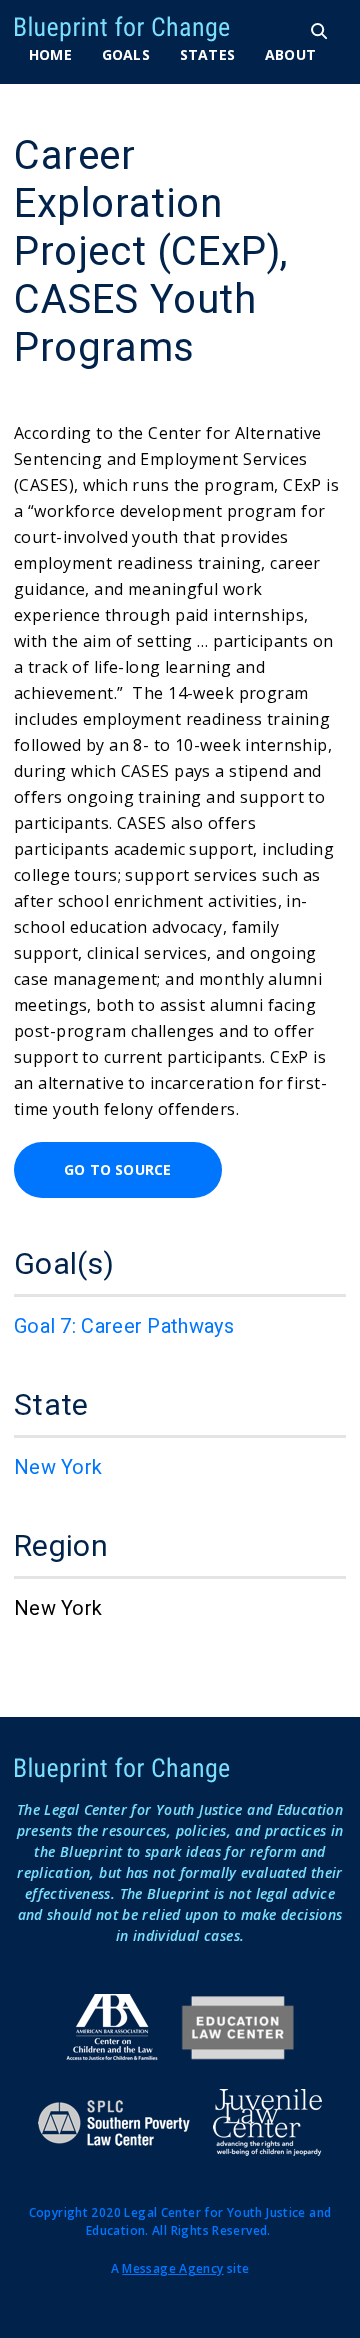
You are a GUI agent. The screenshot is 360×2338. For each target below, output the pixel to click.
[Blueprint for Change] (156, 29)
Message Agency (172, 2268)
